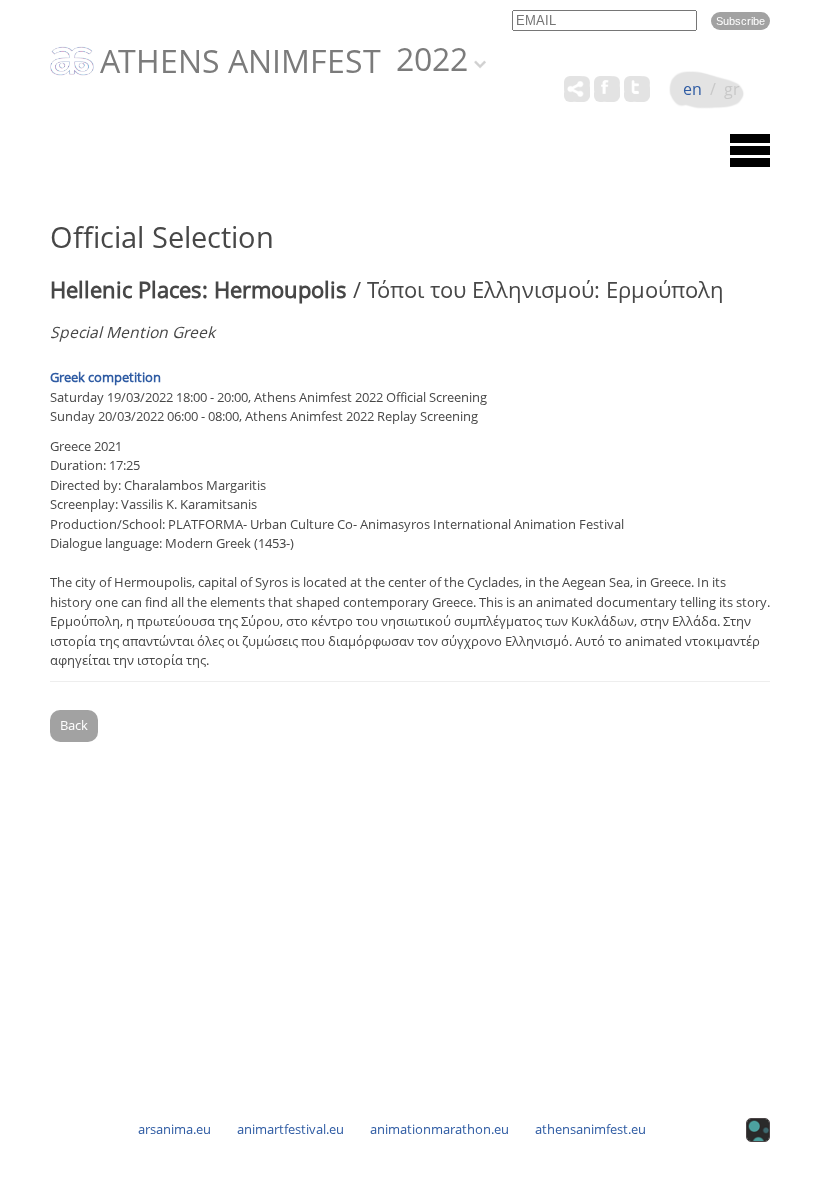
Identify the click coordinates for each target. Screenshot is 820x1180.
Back (74, 725)
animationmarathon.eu (439, 1129)
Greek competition (105, 377)
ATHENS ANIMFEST (240, 62)
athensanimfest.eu (590, 1129)
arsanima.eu (174, 1129)
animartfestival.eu (290, 1129)
